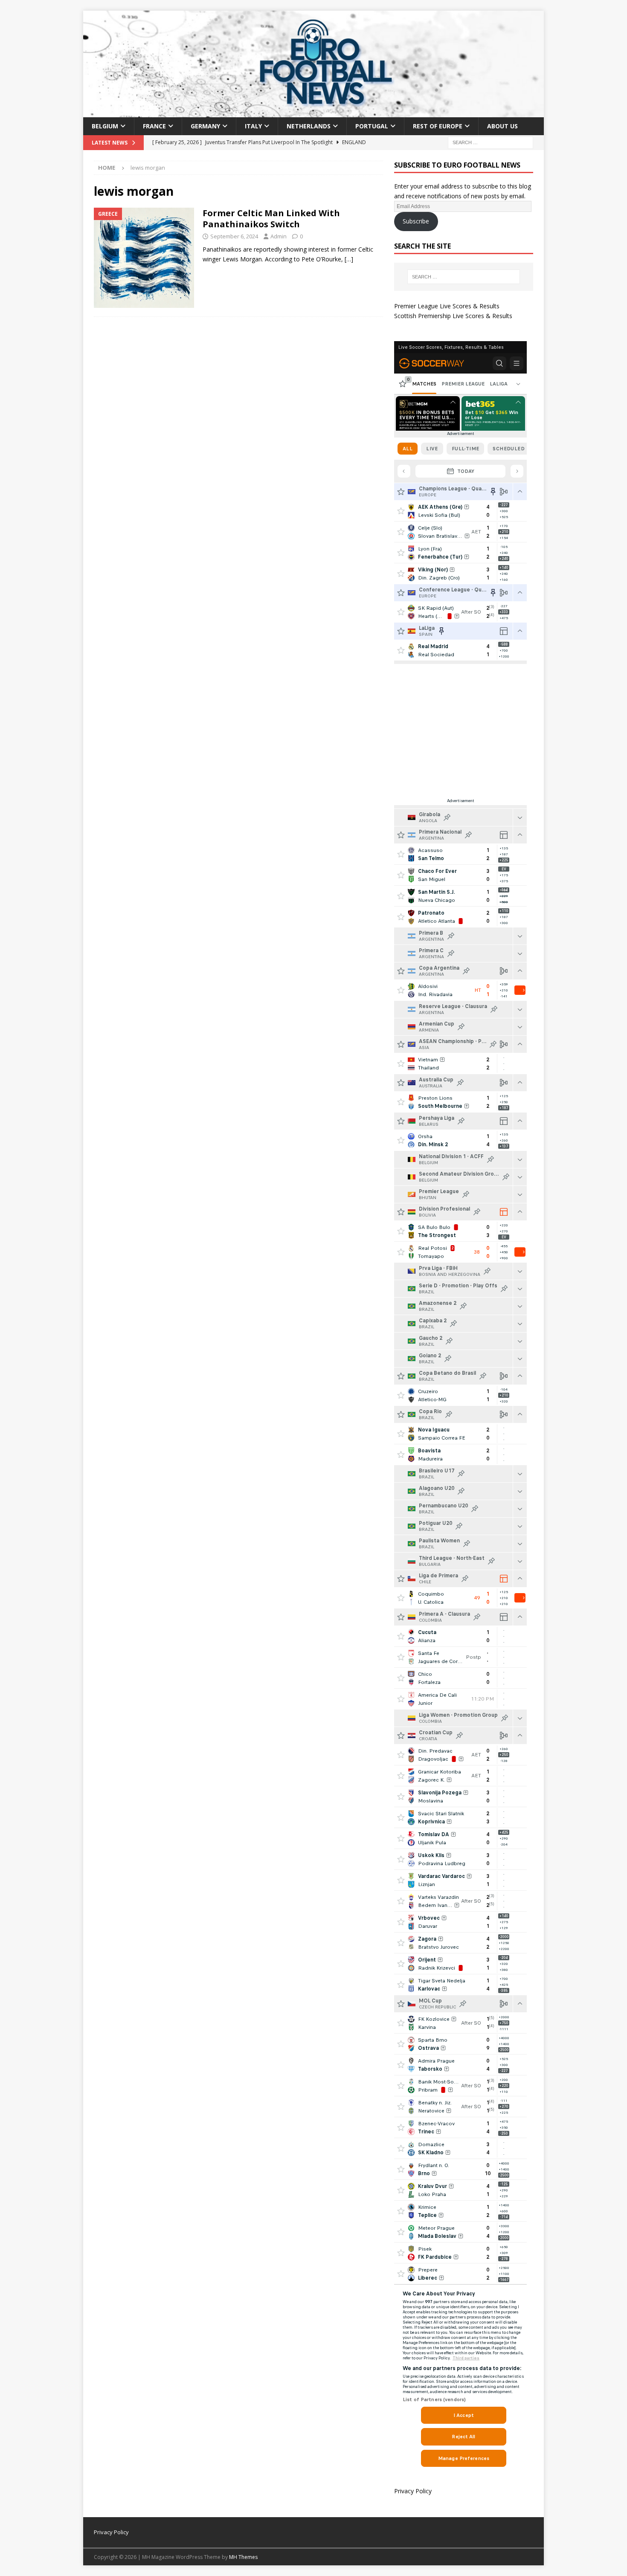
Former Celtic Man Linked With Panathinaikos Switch (271, 219)
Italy (253, 126)
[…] (349, 259)
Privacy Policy (413, 2491)
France (154, 126)
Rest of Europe (438, 126)
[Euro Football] (313, 112)
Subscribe (416, 221)
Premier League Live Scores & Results (447, 306)
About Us (502, 126)
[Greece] (144, 258)
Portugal (372, 126)
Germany (205, 126)
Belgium (105, 126)
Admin (279, 236)
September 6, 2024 (234, 236)
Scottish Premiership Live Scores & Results (453, 316)
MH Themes (243, 2557)
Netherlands (309, 126)
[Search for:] (491, 142)
